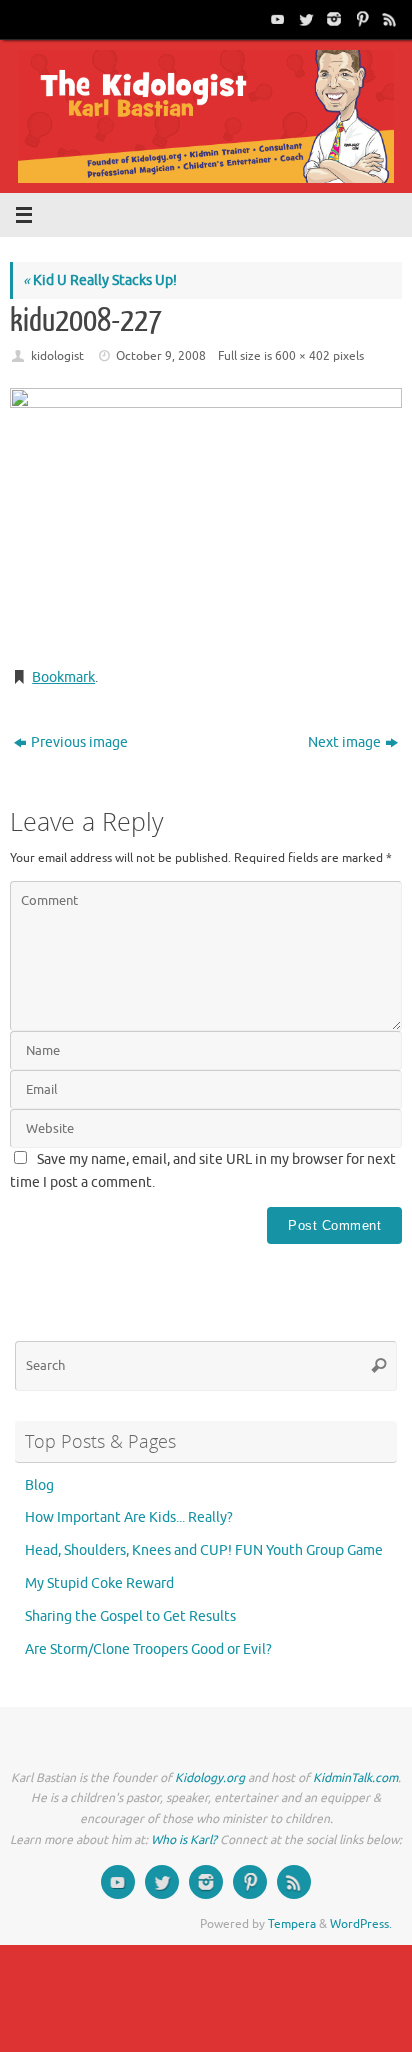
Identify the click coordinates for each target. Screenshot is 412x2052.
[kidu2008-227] (206, 519)
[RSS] (388, 19)
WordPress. (361, 1924)
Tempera (292, 1924)
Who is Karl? (184, 1840)
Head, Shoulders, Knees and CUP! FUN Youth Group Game (204, 1550)
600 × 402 (302, 356)
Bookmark (63, 677)
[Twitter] (304, 19)
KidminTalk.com (355, 1778)
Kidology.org (210, 1778)
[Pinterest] (360, 19)
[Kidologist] (276, 19)
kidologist (57, 356)
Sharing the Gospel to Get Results (130, 1616)
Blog (39, 1485)
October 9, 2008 (161, 356)
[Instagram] (332, 19)
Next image (344, 742)
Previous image (79, 742)
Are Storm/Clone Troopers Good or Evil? (148, 1649)
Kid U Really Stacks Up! (100, 280)
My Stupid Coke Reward (99, 1583)
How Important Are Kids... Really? (129, 1517)
